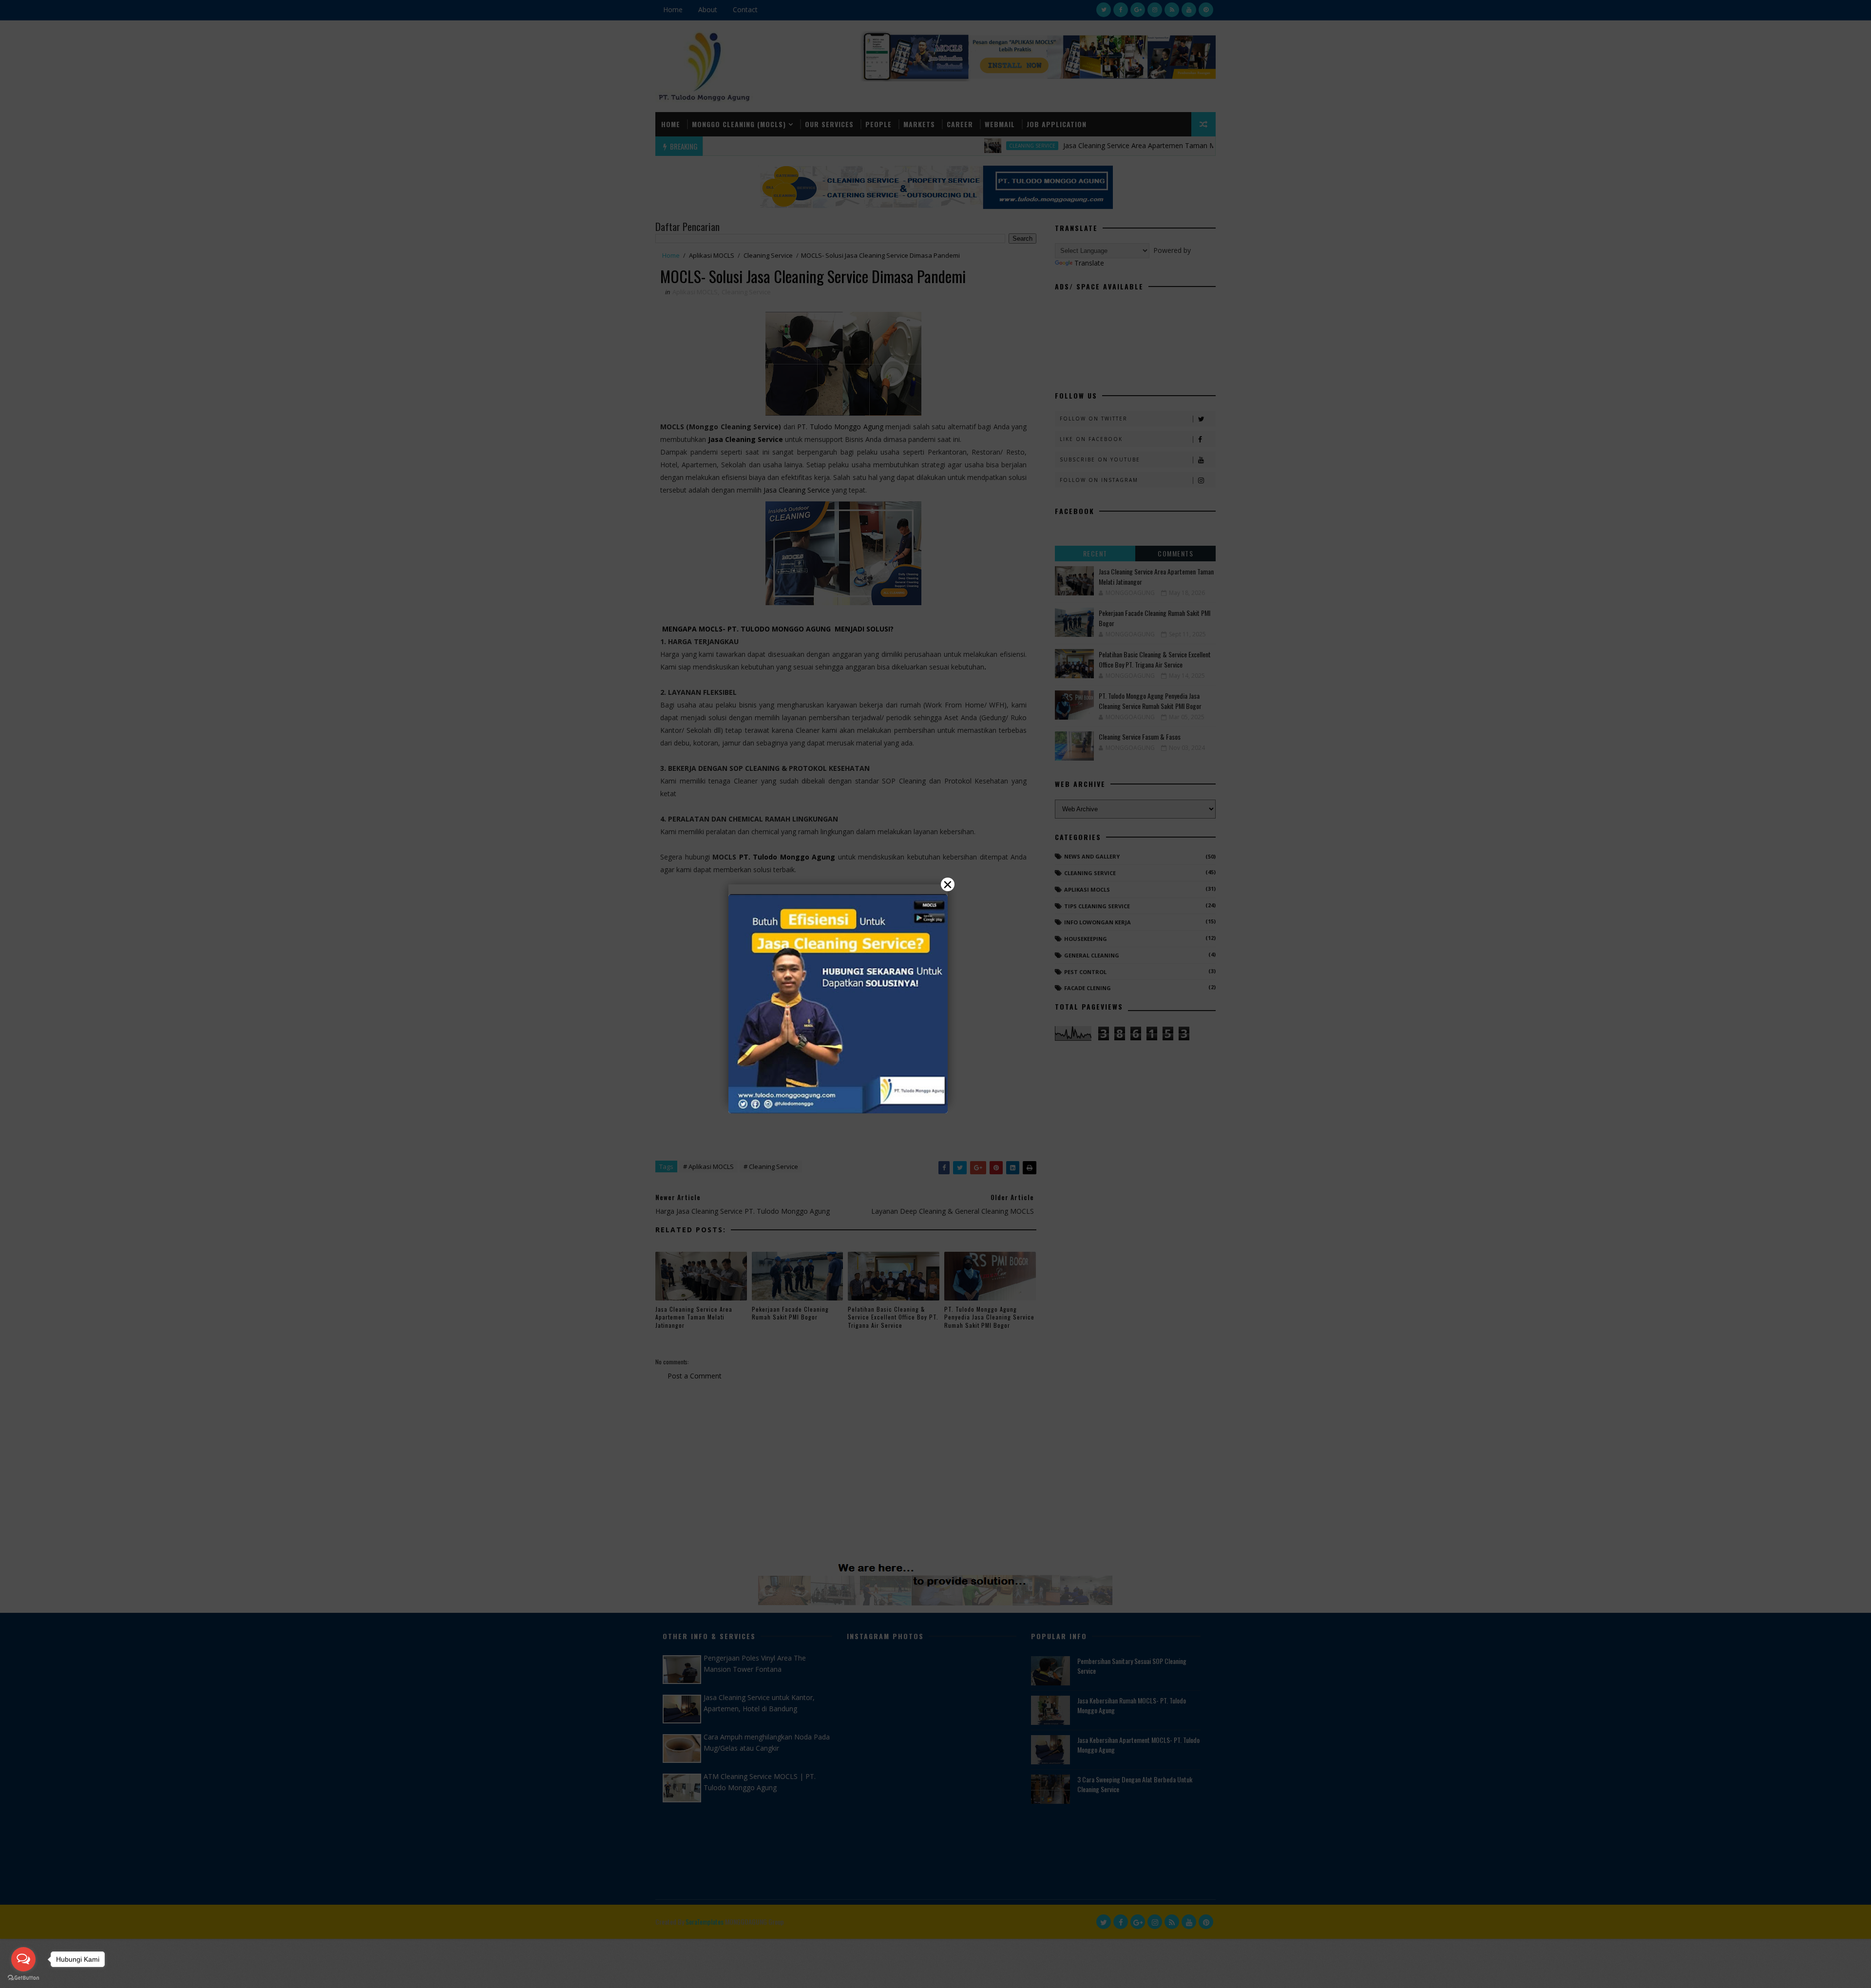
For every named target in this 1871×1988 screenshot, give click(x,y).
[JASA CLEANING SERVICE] (838, 1004)
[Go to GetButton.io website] (23, 1978)
